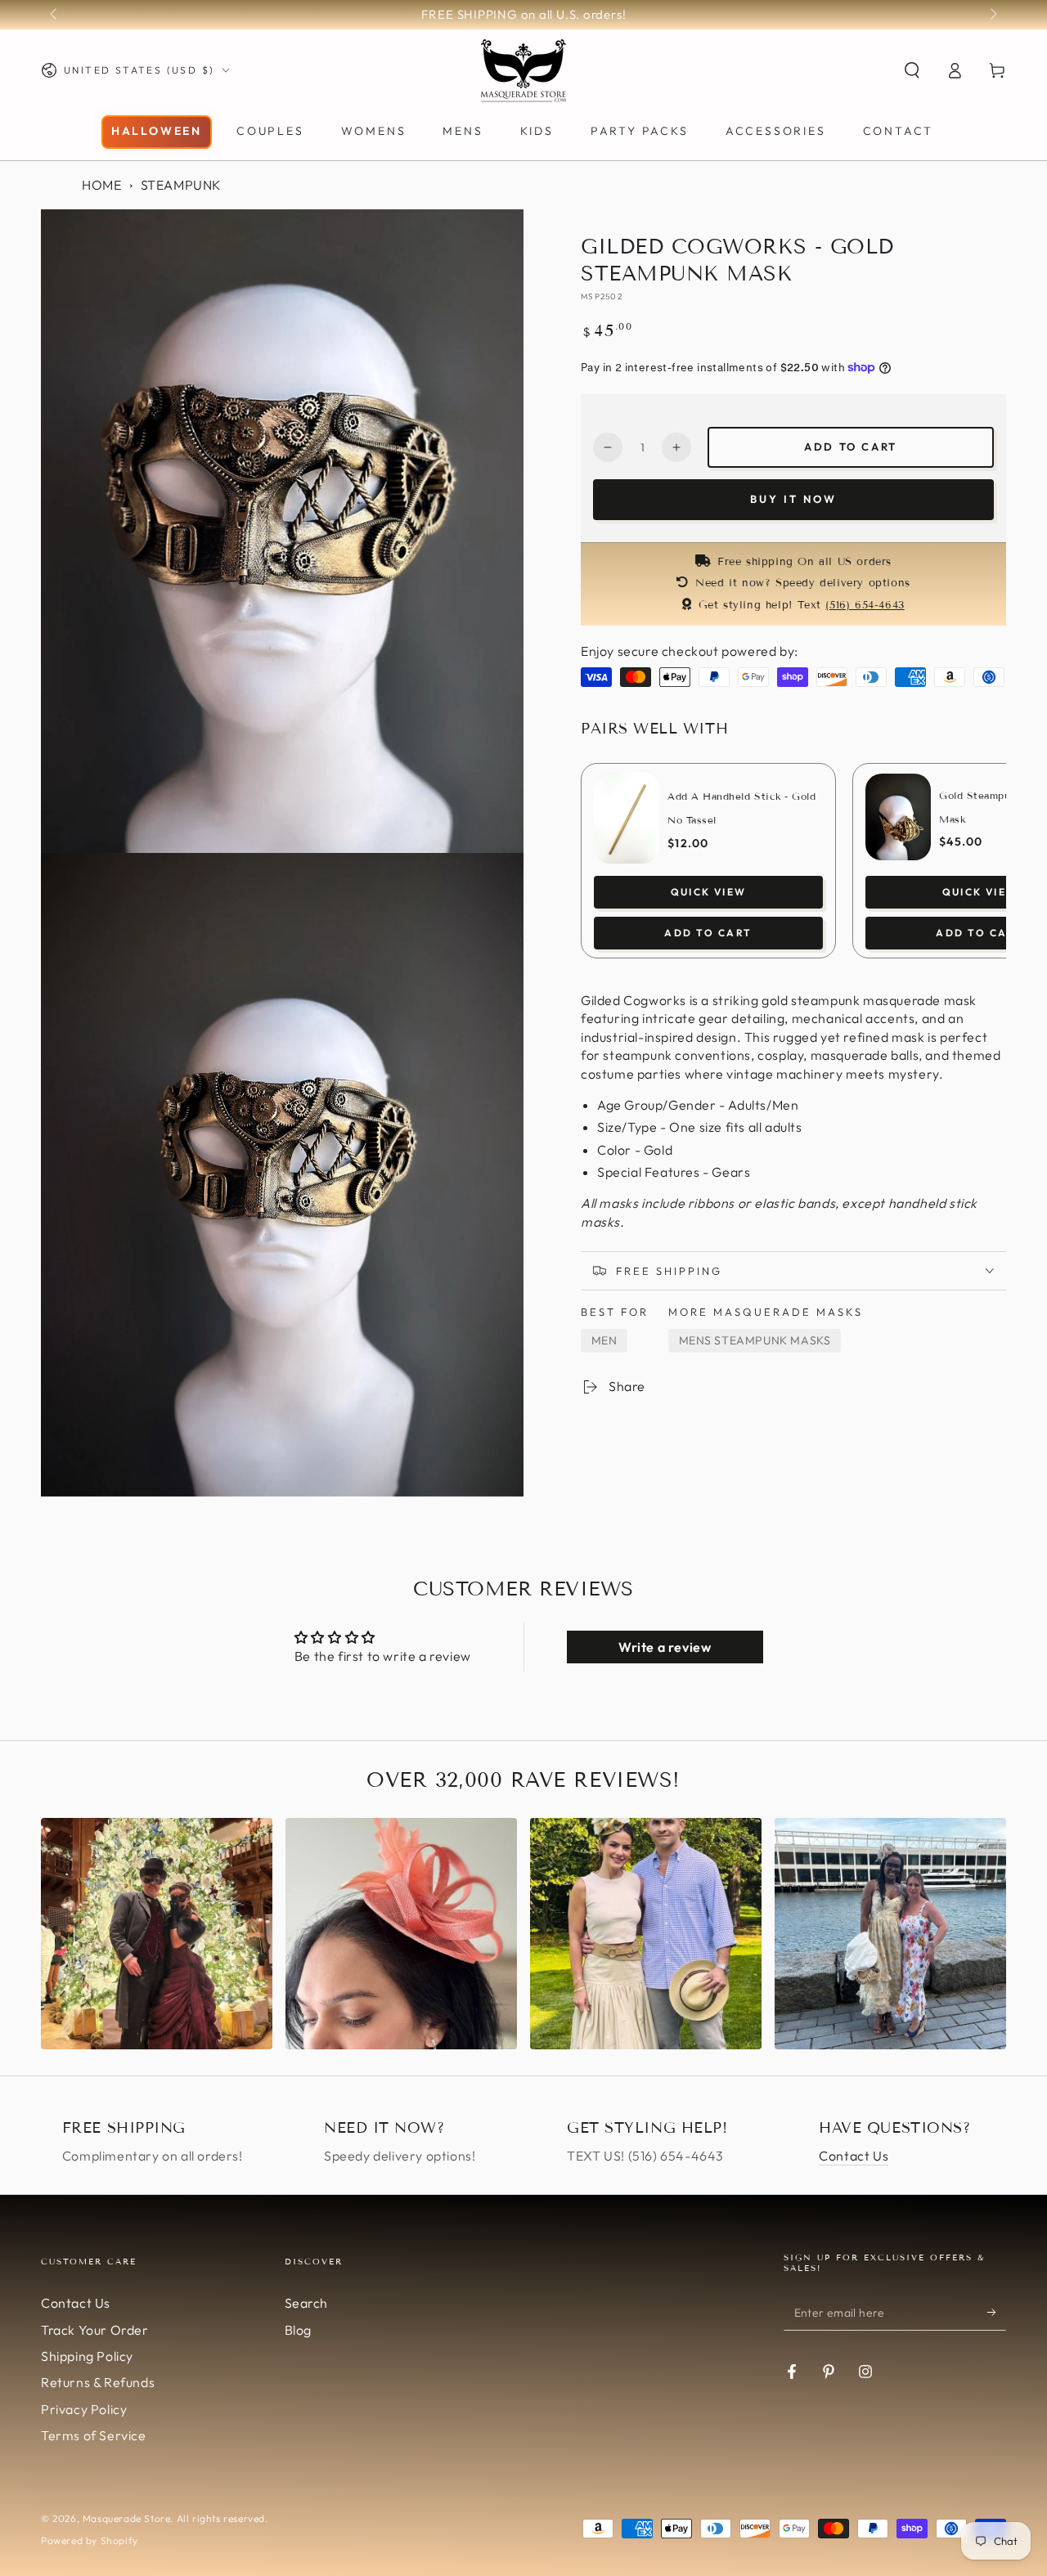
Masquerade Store (127, 2518)
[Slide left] (55, 15)
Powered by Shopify (90, 2540)
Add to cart (851, 447)
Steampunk (181, 185)
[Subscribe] (997, 2312)
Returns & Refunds (98, 2382)
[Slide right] (992, 15)
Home (101, 185)
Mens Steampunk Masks (755, 1340)
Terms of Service (94, 2435)
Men (604, 1340)
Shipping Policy (87, 2356)
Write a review (665, 1647)
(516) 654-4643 (865, 605)
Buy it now (793, 499)
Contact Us (854, 2156)
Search (307, 2303)
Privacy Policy (84, 2409)
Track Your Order (95, 2330)
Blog (298, 2330)
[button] (912, 70)
